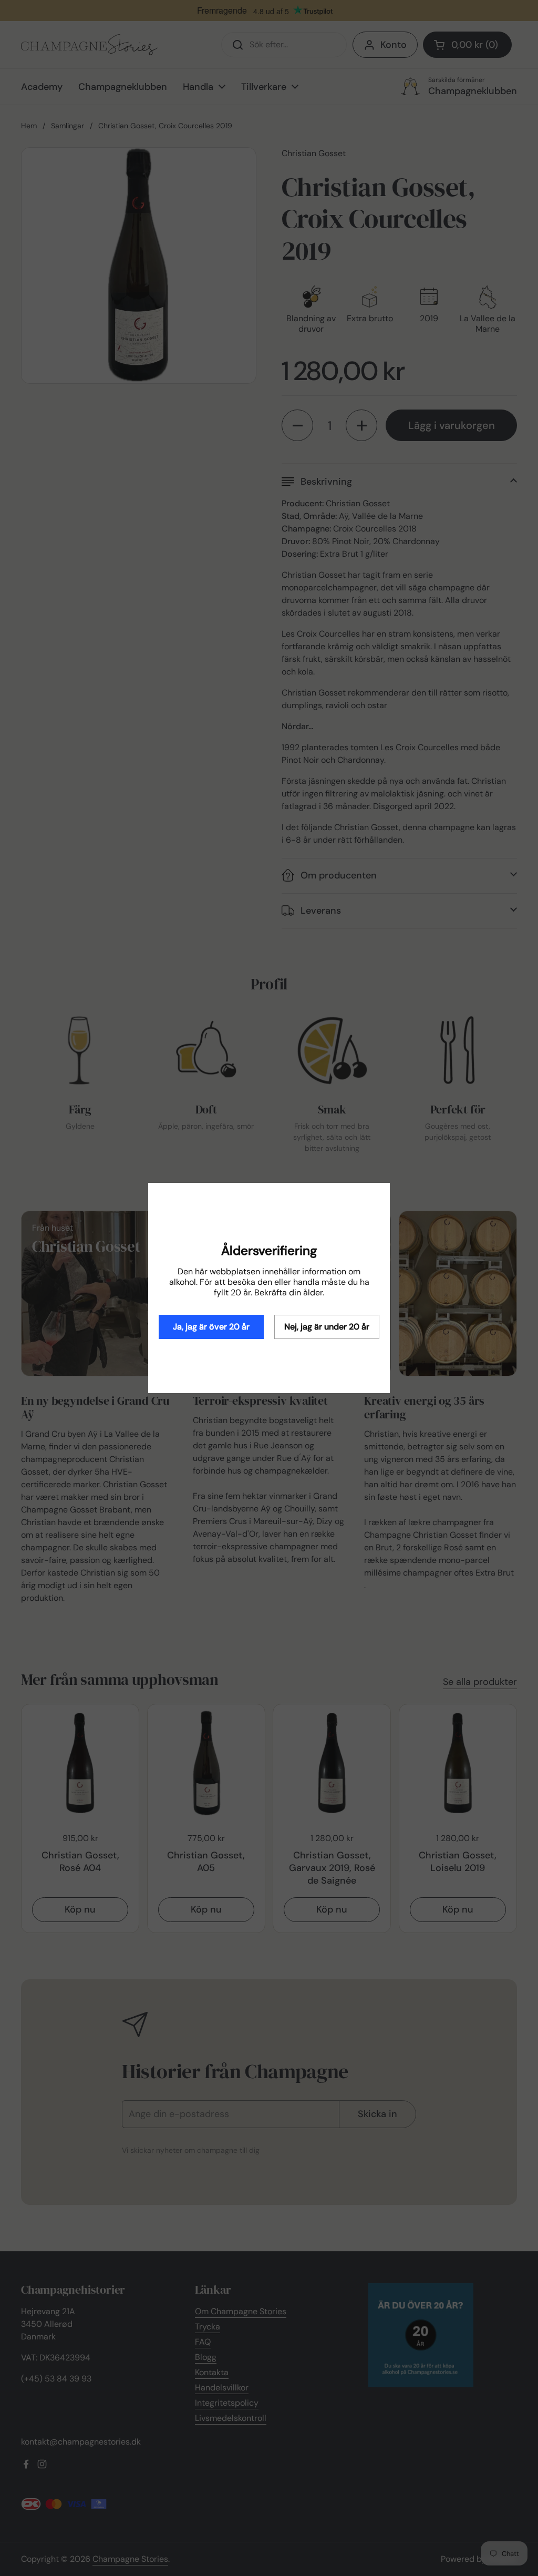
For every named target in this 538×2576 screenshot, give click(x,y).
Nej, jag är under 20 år (327, 1327)
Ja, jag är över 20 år (211, 1327)
